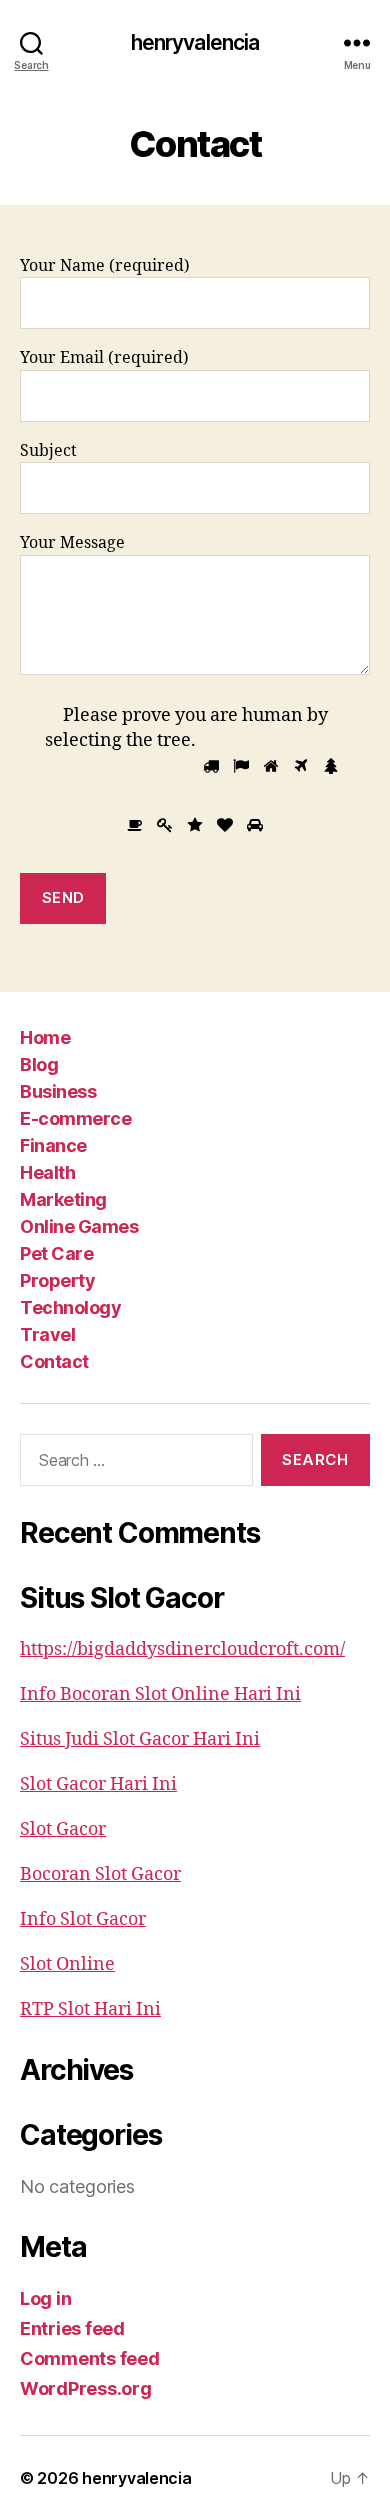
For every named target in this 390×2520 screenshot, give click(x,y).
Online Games (79, 1226)
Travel (47, 1334)
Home (45, 1037)
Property (57, 1280)
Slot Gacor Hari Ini (98, 1784)
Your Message (72, 543)
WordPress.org (86, 2388)
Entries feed (72, 2328)
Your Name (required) (105, 266)
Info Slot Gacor (83, 1919)
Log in (45, 2298)
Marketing (63, 1199)
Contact (54, 1361)
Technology (70, 1307)
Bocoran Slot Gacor (100, 1874)
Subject (48, 451)
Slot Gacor (63, 1829)
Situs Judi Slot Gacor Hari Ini (140, 1739)
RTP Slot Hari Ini (90, 2009)
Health (47, 1172)
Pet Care (56, 1253)
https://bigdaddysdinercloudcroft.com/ (182, 1649)
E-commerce (75, 1118)
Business (58, 1091)
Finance (53, 1145)
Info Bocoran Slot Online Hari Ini (160, 1694)
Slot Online (67, 1964)
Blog (39, 1064)
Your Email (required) (104, 358)
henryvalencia (195, 42)
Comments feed (90, 2358)
